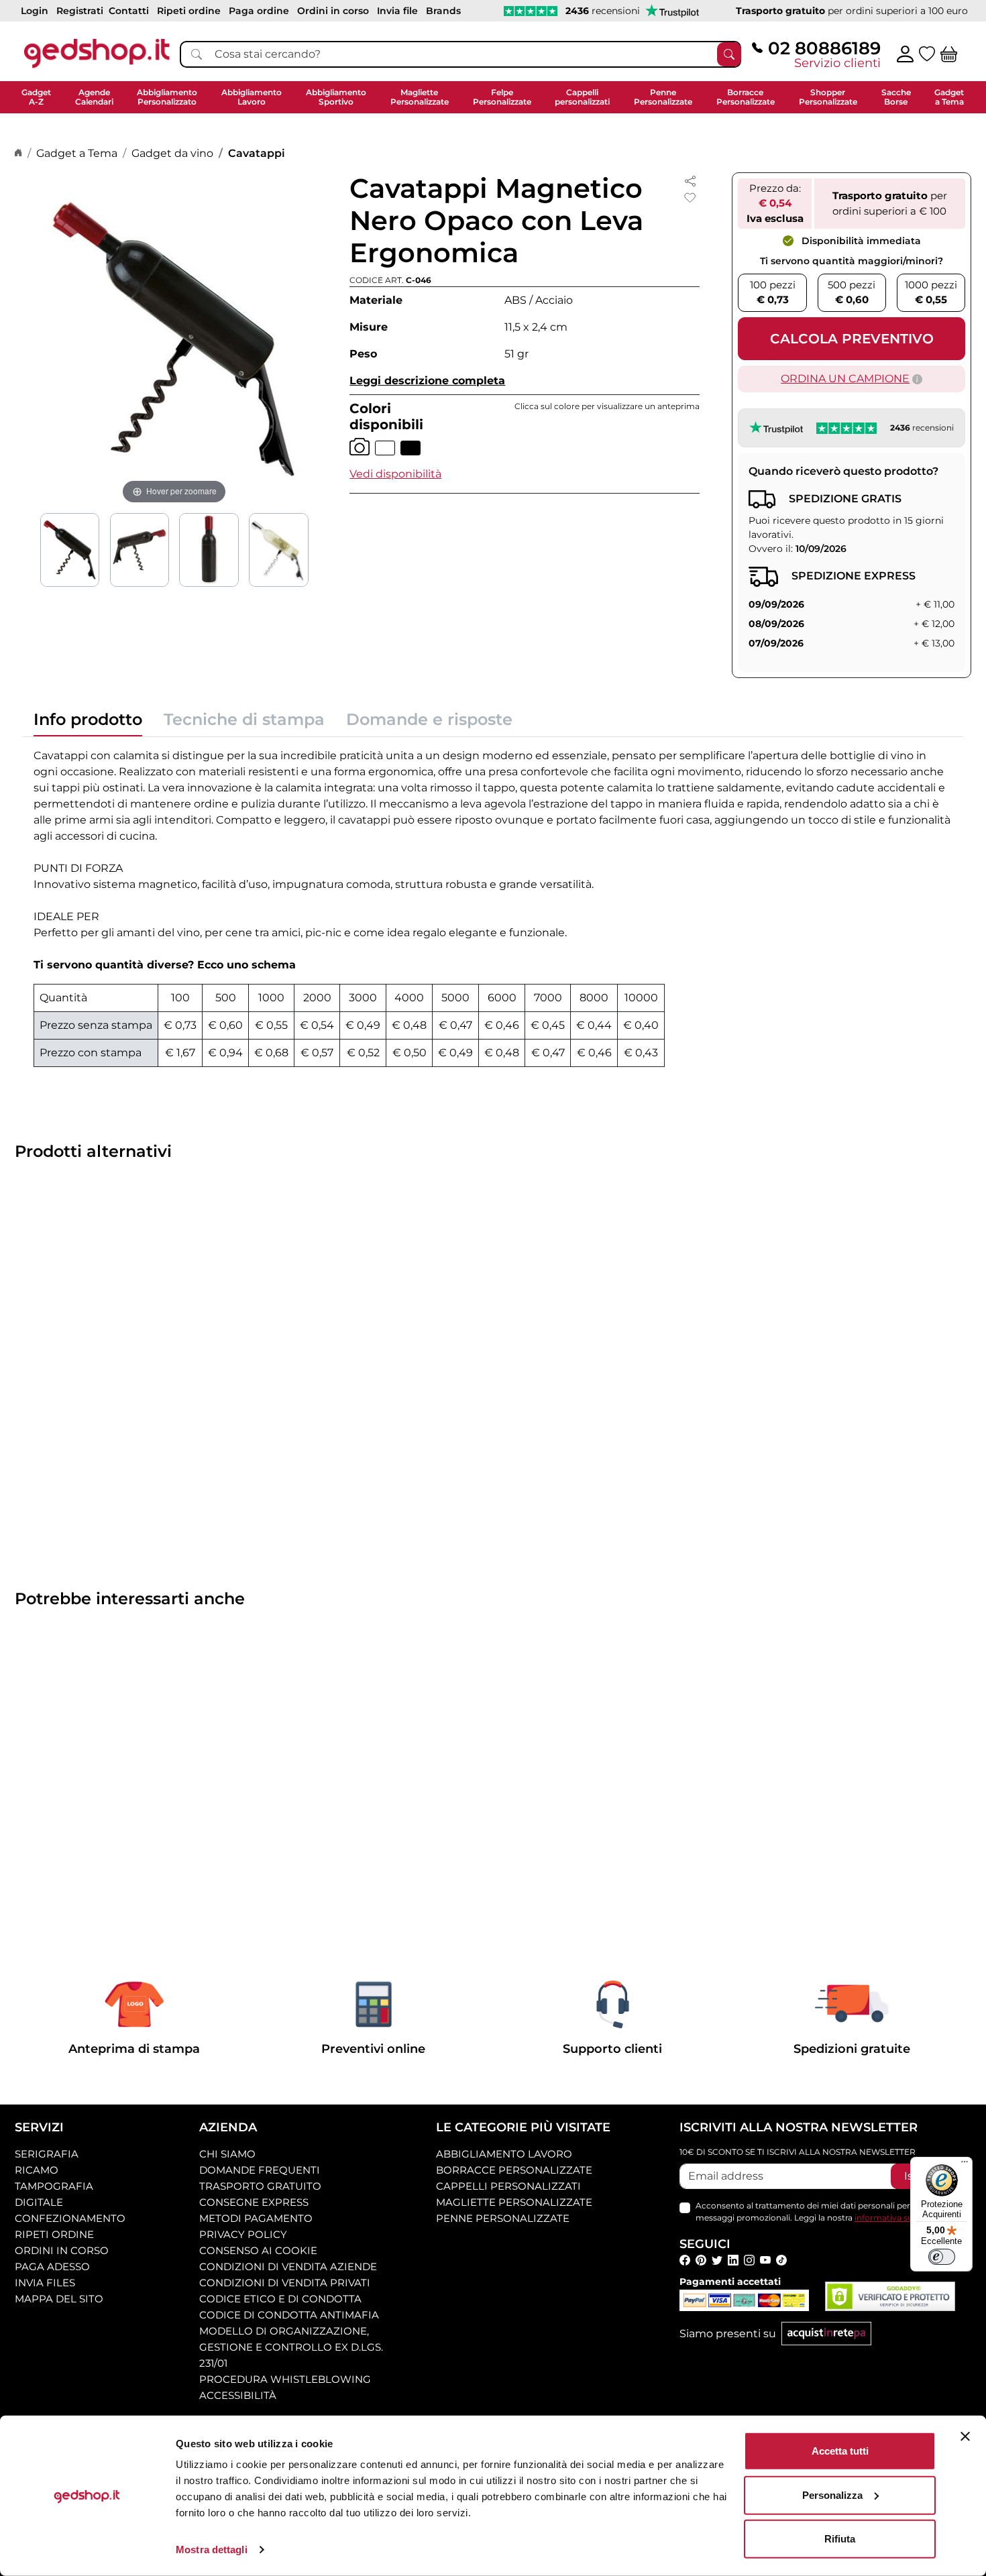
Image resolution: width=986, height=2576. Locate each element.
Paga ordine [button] (259, 11)
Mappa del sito (59, 2299)
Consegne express (254, 2202)
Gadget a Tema (77, 153)
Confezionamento (70, 2218)
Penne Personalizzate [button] (663, 97)
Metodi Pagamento (256, 2218)
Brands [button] (443, 11)
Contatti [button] (129, 11)
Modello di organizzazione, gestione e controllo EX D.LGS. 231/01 (291, 2347)
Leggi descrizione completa (427, 381)
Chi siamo (227, 2154)
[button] (395, 474)
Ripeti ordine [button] (189, 11)
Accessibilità (238, 2395)
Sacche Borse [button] (896, 97)
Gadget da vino (172, 153)
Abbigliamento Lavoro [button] (252, 97)
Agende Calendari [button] (94, 97)
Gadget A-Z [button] (36, 97)
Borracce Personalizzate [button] (746, 97)
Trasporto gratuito (260, 2186)
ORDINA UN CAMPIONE (845, 379)
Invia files (45, 2283)
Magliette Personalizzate (514, 2202)
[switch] (942, 2257)
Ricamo (37, 2170)
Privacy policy (243, 2234)
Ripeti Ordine (54, 2234)
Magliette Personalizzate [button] (420, 97)
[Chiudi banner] (965, 2437)
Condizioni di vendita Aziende (288, 2266)
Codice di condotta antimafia (289, 2315)
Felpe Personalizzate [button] (502, 97)
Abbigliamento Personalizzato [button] (167, 97)
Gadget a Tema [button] (949, 97)
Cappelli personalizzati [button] (582, 97)
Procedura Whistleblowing (285, 2379)
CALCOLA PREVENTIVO (852, 339)
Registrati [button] (80, 11)
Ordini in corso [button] (333, 11)
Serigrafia (47, 2154)
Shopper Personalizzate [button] (828, 97)
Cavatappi (257, 153)
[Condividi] (690, 180)
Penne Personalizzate (503, 2218)
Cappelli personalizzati (508, 2186)
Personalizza (832, 2495)
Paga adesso (52, 2266)
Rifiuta (840, 2539)
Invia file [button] (397, 11)
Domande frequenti (260, 2170)
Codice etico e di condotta (280, 2299)
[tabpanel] (493, 907)
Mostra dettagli (212, 2550)
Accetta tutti (840, 2451)
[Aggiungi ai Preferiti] (690, 198)
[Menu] (965, 2165)
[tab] (88, 723)
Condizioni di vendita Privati (285, 2283)
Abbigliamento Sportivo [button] (336, 97)
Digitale (39, 2202)
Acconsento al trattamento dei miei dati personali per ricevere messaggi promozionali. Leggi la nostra (824, 2211)
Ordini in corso (62, 2250)
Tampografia (54, 2186)
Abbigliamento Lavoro (504, 2154)
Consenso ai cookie (258, 2250)
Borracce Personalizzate (514, 2170)
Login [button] (35, 11)
